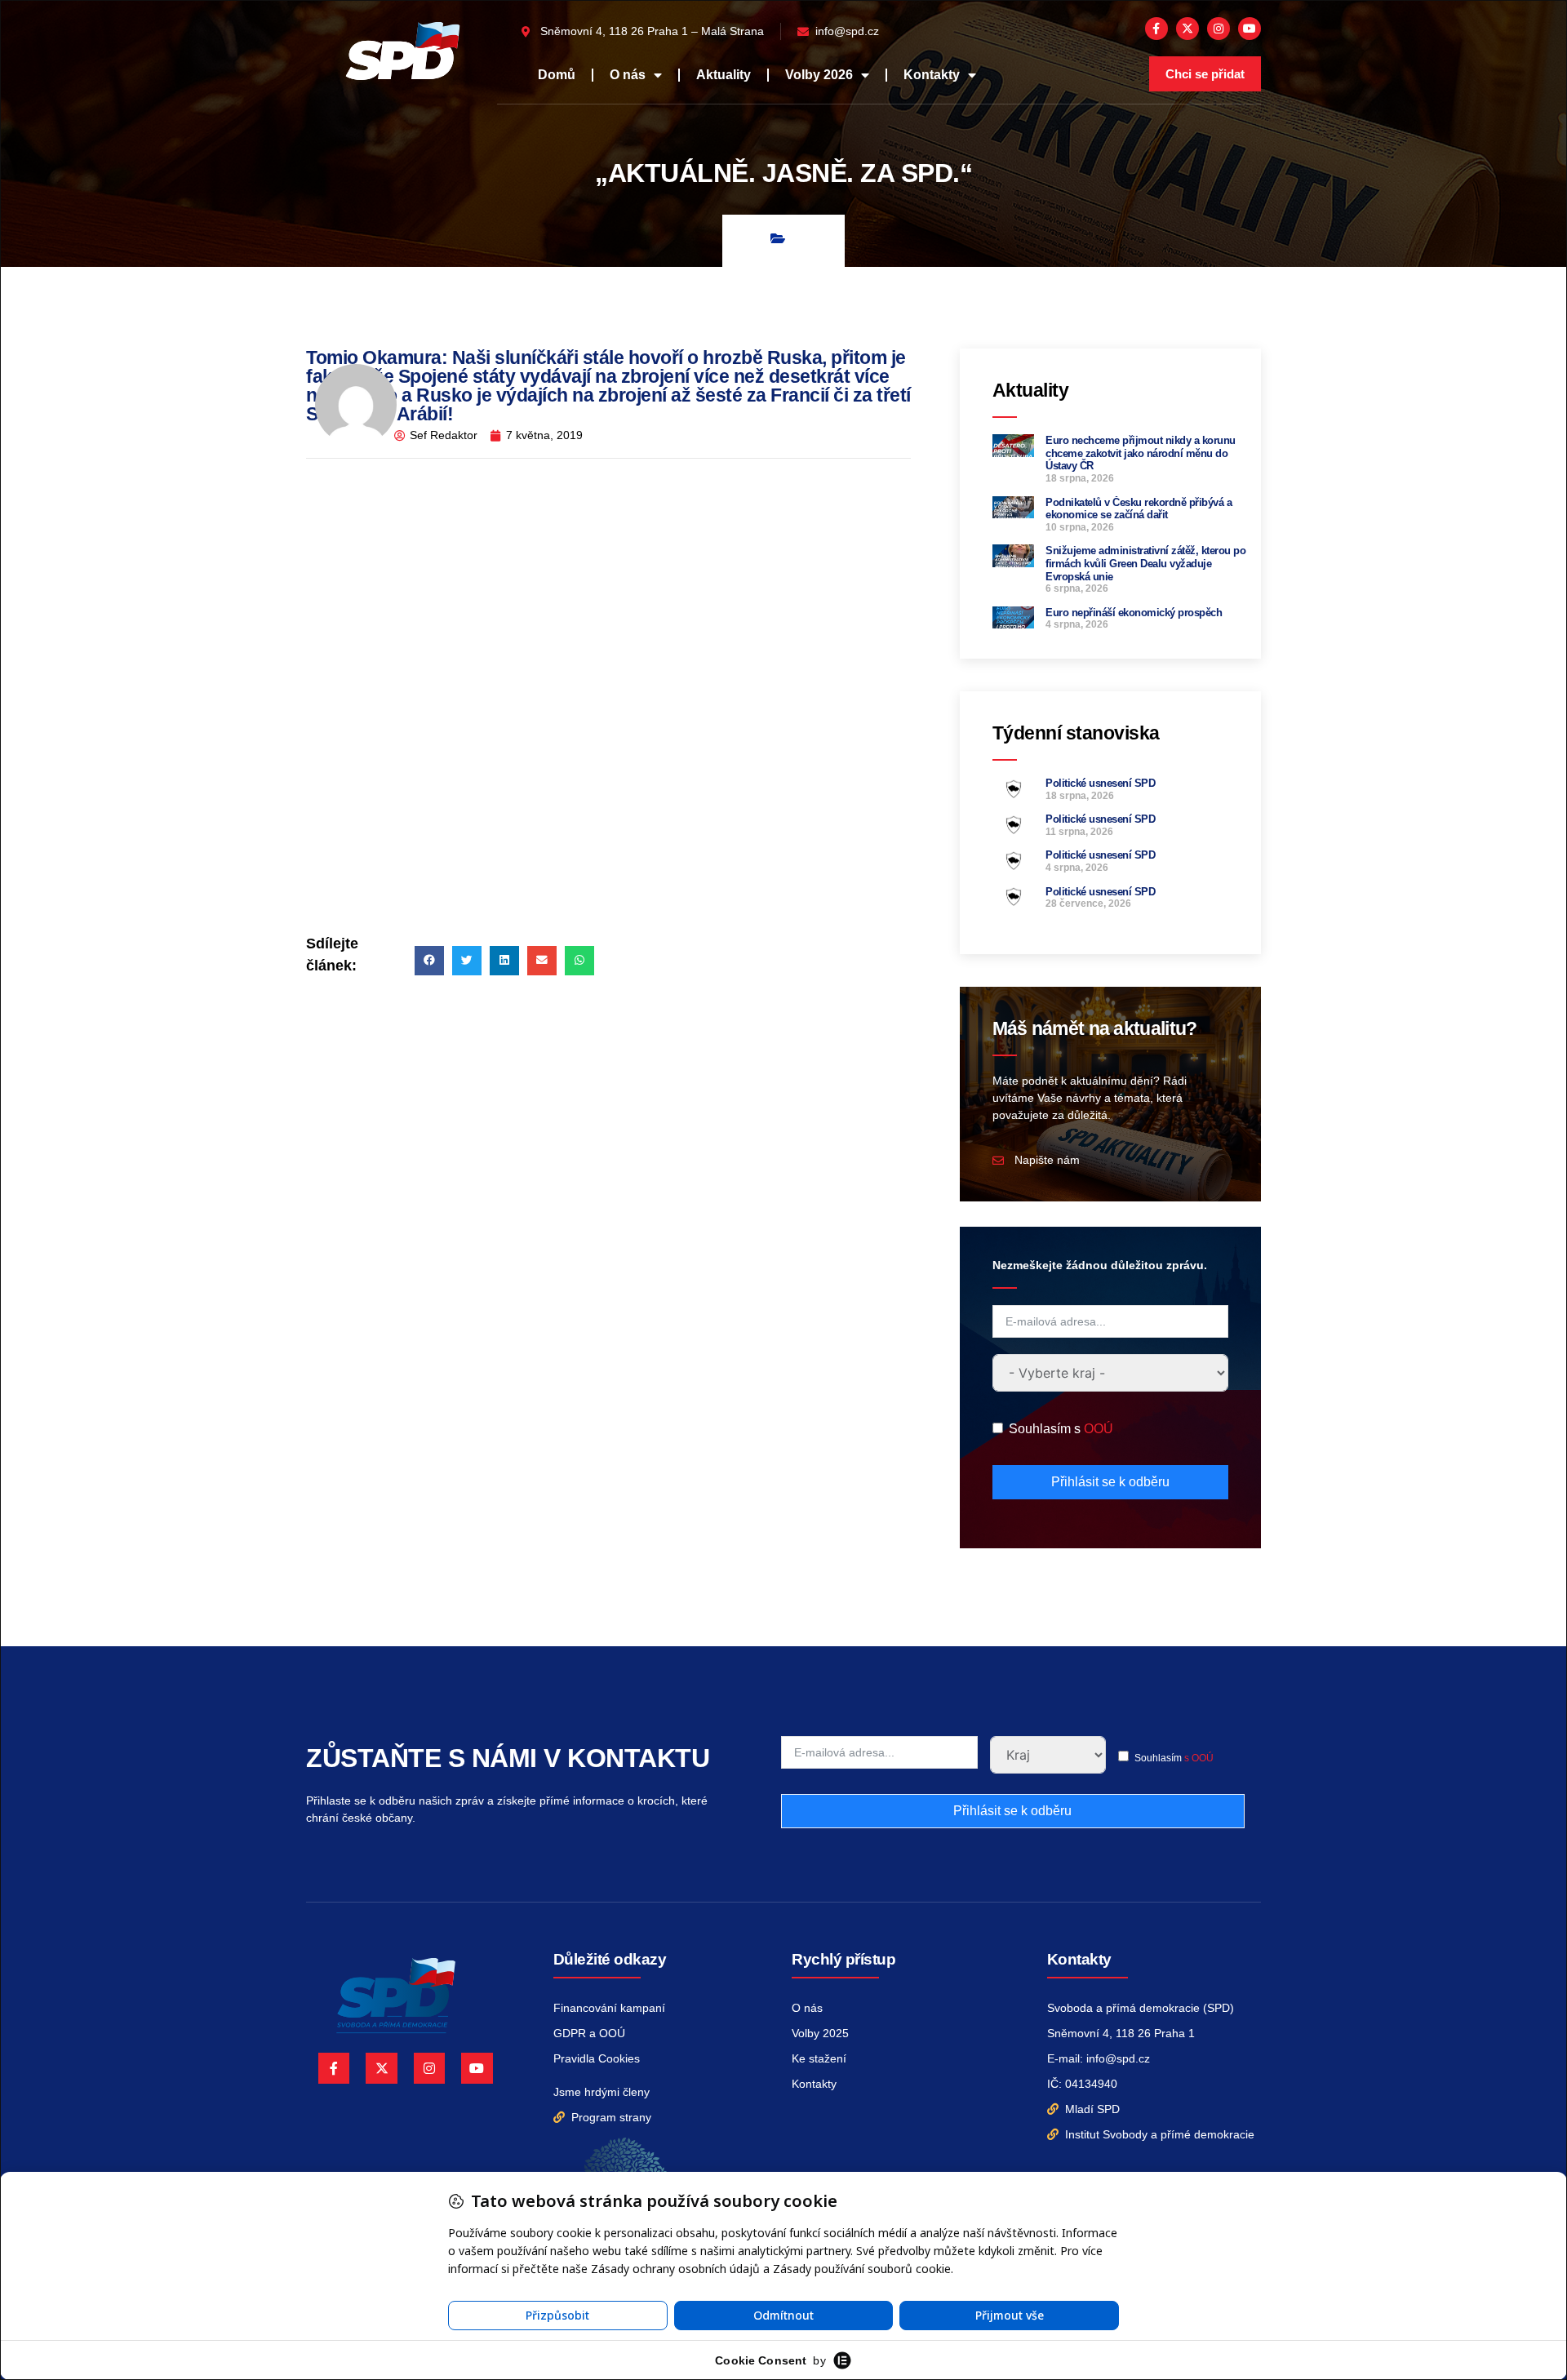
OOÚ (1099, 1429)
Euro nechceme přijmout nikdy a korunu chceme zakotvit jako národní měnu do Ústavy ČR (1141, 453)
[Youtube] (1250, 29)
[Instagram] (1219, 29)
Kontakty (932, 75)
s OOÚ (1199, 1758)
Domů (557, 75)
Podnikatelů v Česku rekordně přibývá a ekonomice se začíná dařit (1139, 509)
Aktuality (724, 75)
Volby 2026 (819, 75)
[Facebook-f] (1156, 29)
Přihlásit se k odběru (1110, 1482)
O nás (628, 75)
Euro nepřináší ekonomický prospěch (1134, 613)
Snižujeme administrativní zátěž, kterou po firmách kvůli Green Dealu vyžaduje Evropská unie (1145, 563)
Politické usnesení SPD (1100, 783)
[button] (429, 961)
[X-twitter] (1187, 29)
